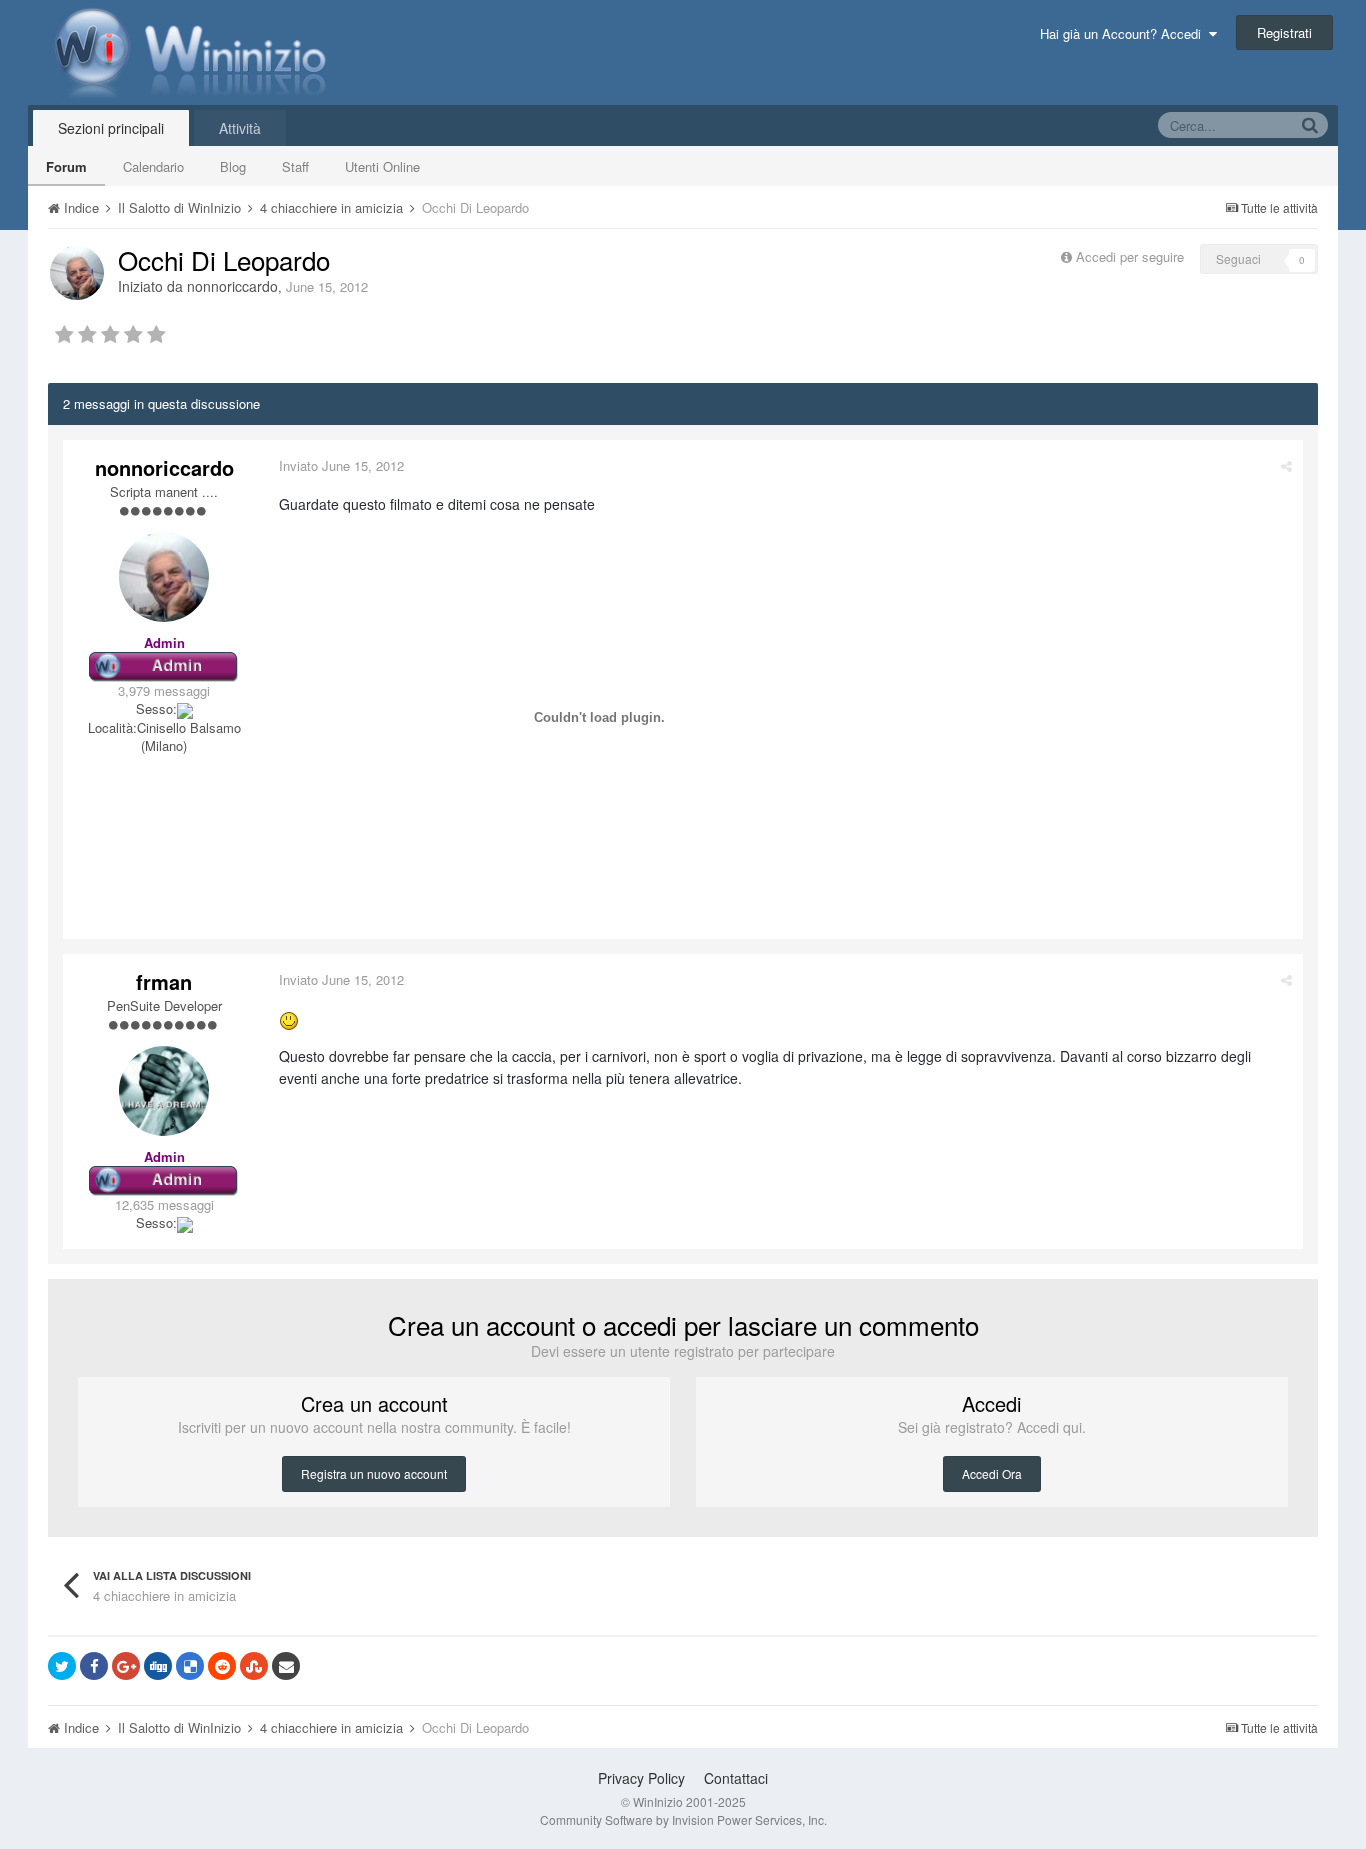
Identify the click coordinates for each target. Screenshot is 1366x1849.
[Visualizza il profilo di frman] (164, 1091)
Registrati (1284, 32)
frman (164, 981)
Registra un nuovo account (374, 1473)
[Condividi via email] (286, 1666)
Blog (233, 166)
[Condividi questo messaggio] (1286, 465)
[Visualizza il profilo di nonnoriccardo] (77, 273)
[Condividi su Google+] (126, 1666)
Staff (295, 166)
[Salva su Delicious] (190, 1666)
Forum (66, 166)
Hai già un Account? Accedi (1124, 33)
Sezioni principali (111, 128)
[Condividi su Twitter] (62, 1666)
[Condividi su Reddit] (222, 1666)
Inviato (341, 465)
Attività (240, 128)
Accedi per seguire (1132, 256)
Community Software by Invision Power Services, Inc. (683, 1819)
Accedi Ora (992, 1473)
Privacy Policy (641, 1778)
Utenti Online (382, 166)
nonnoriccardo (232, 286)
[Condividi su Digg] (158, 1666)
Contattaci (736, 1778)
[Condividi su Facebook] (94, 1666)
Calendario (153, 166)
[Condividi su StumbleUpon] (254, 1666)
